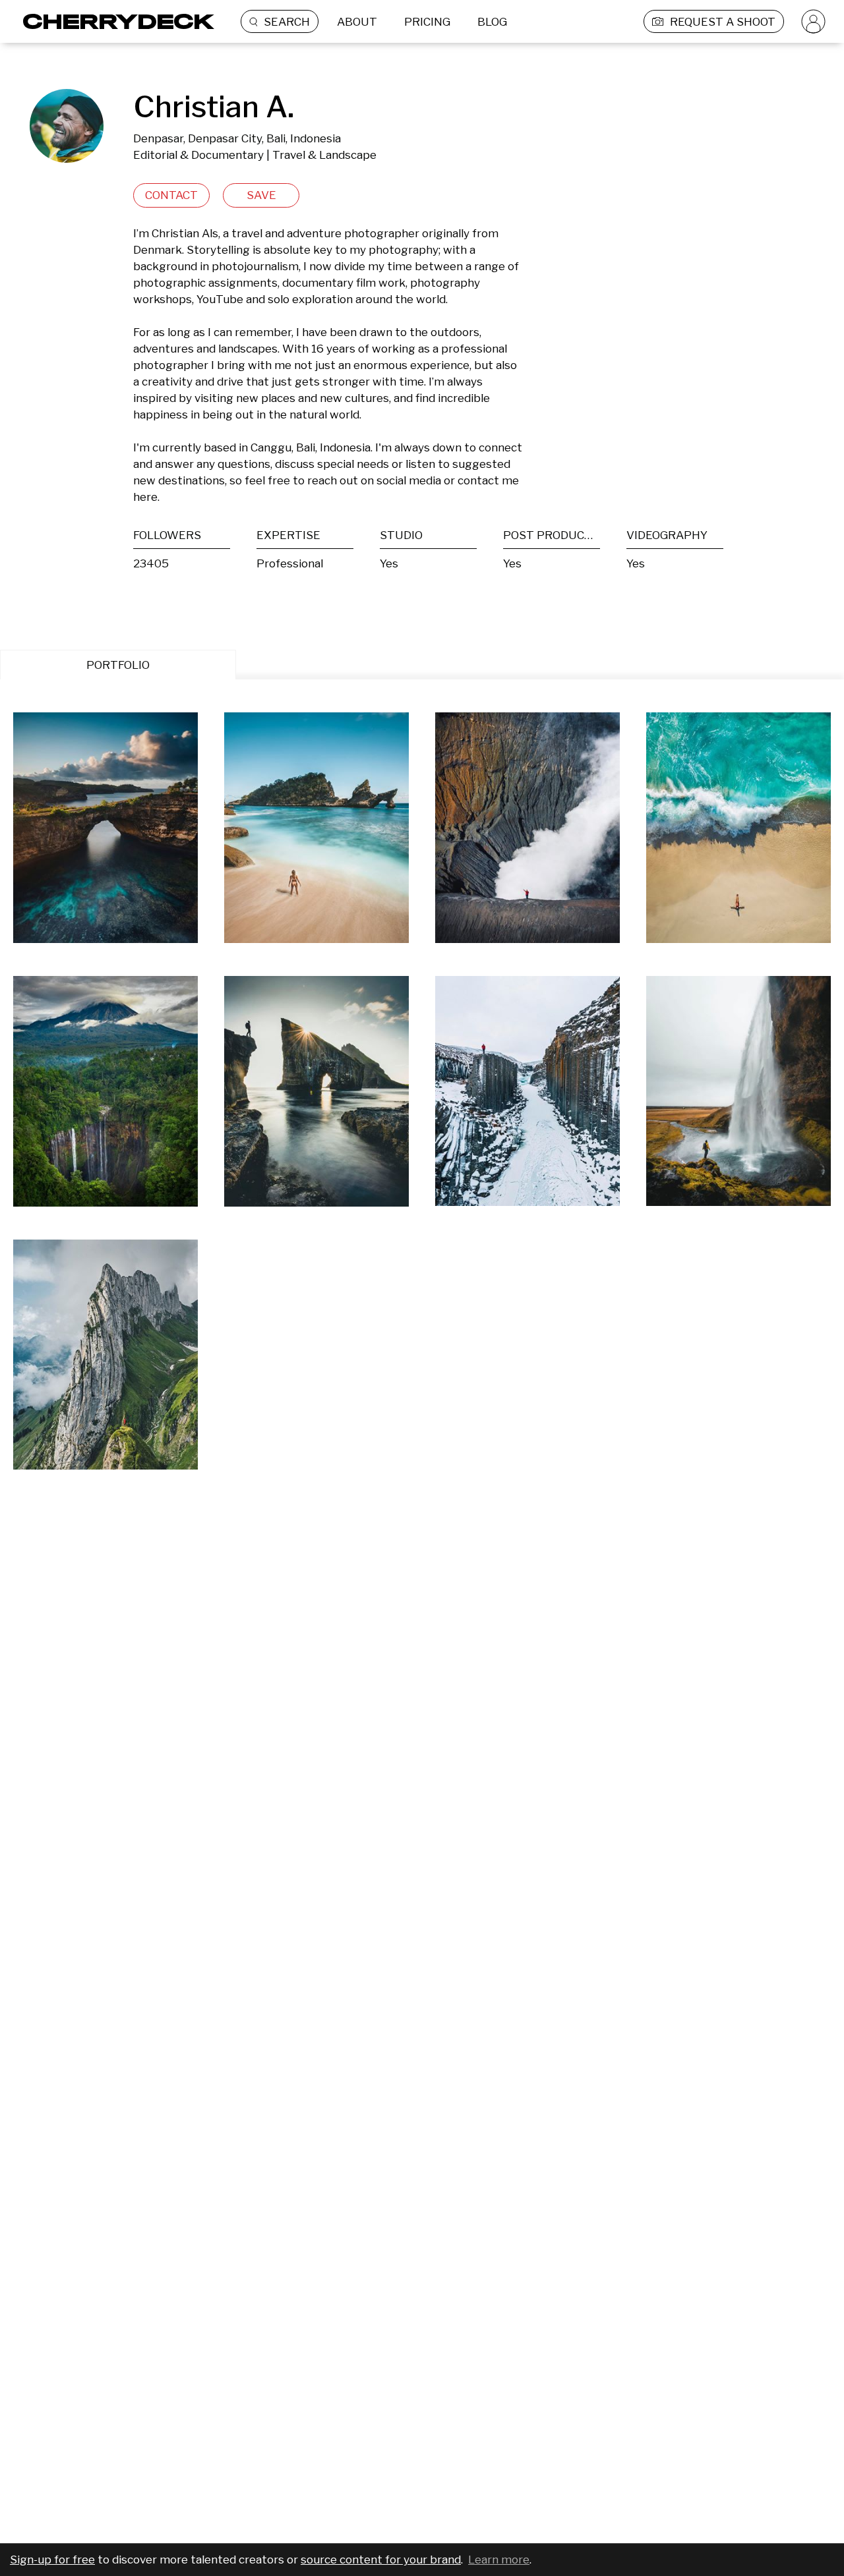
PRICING (427, 22)
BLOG (492, 22)
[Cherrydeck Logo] (114, 21)
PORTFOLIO (118, 665)
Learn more (499, 2560)
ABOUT (357, 22)
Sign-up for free (52, 2560)
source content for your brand (381, 2560)
